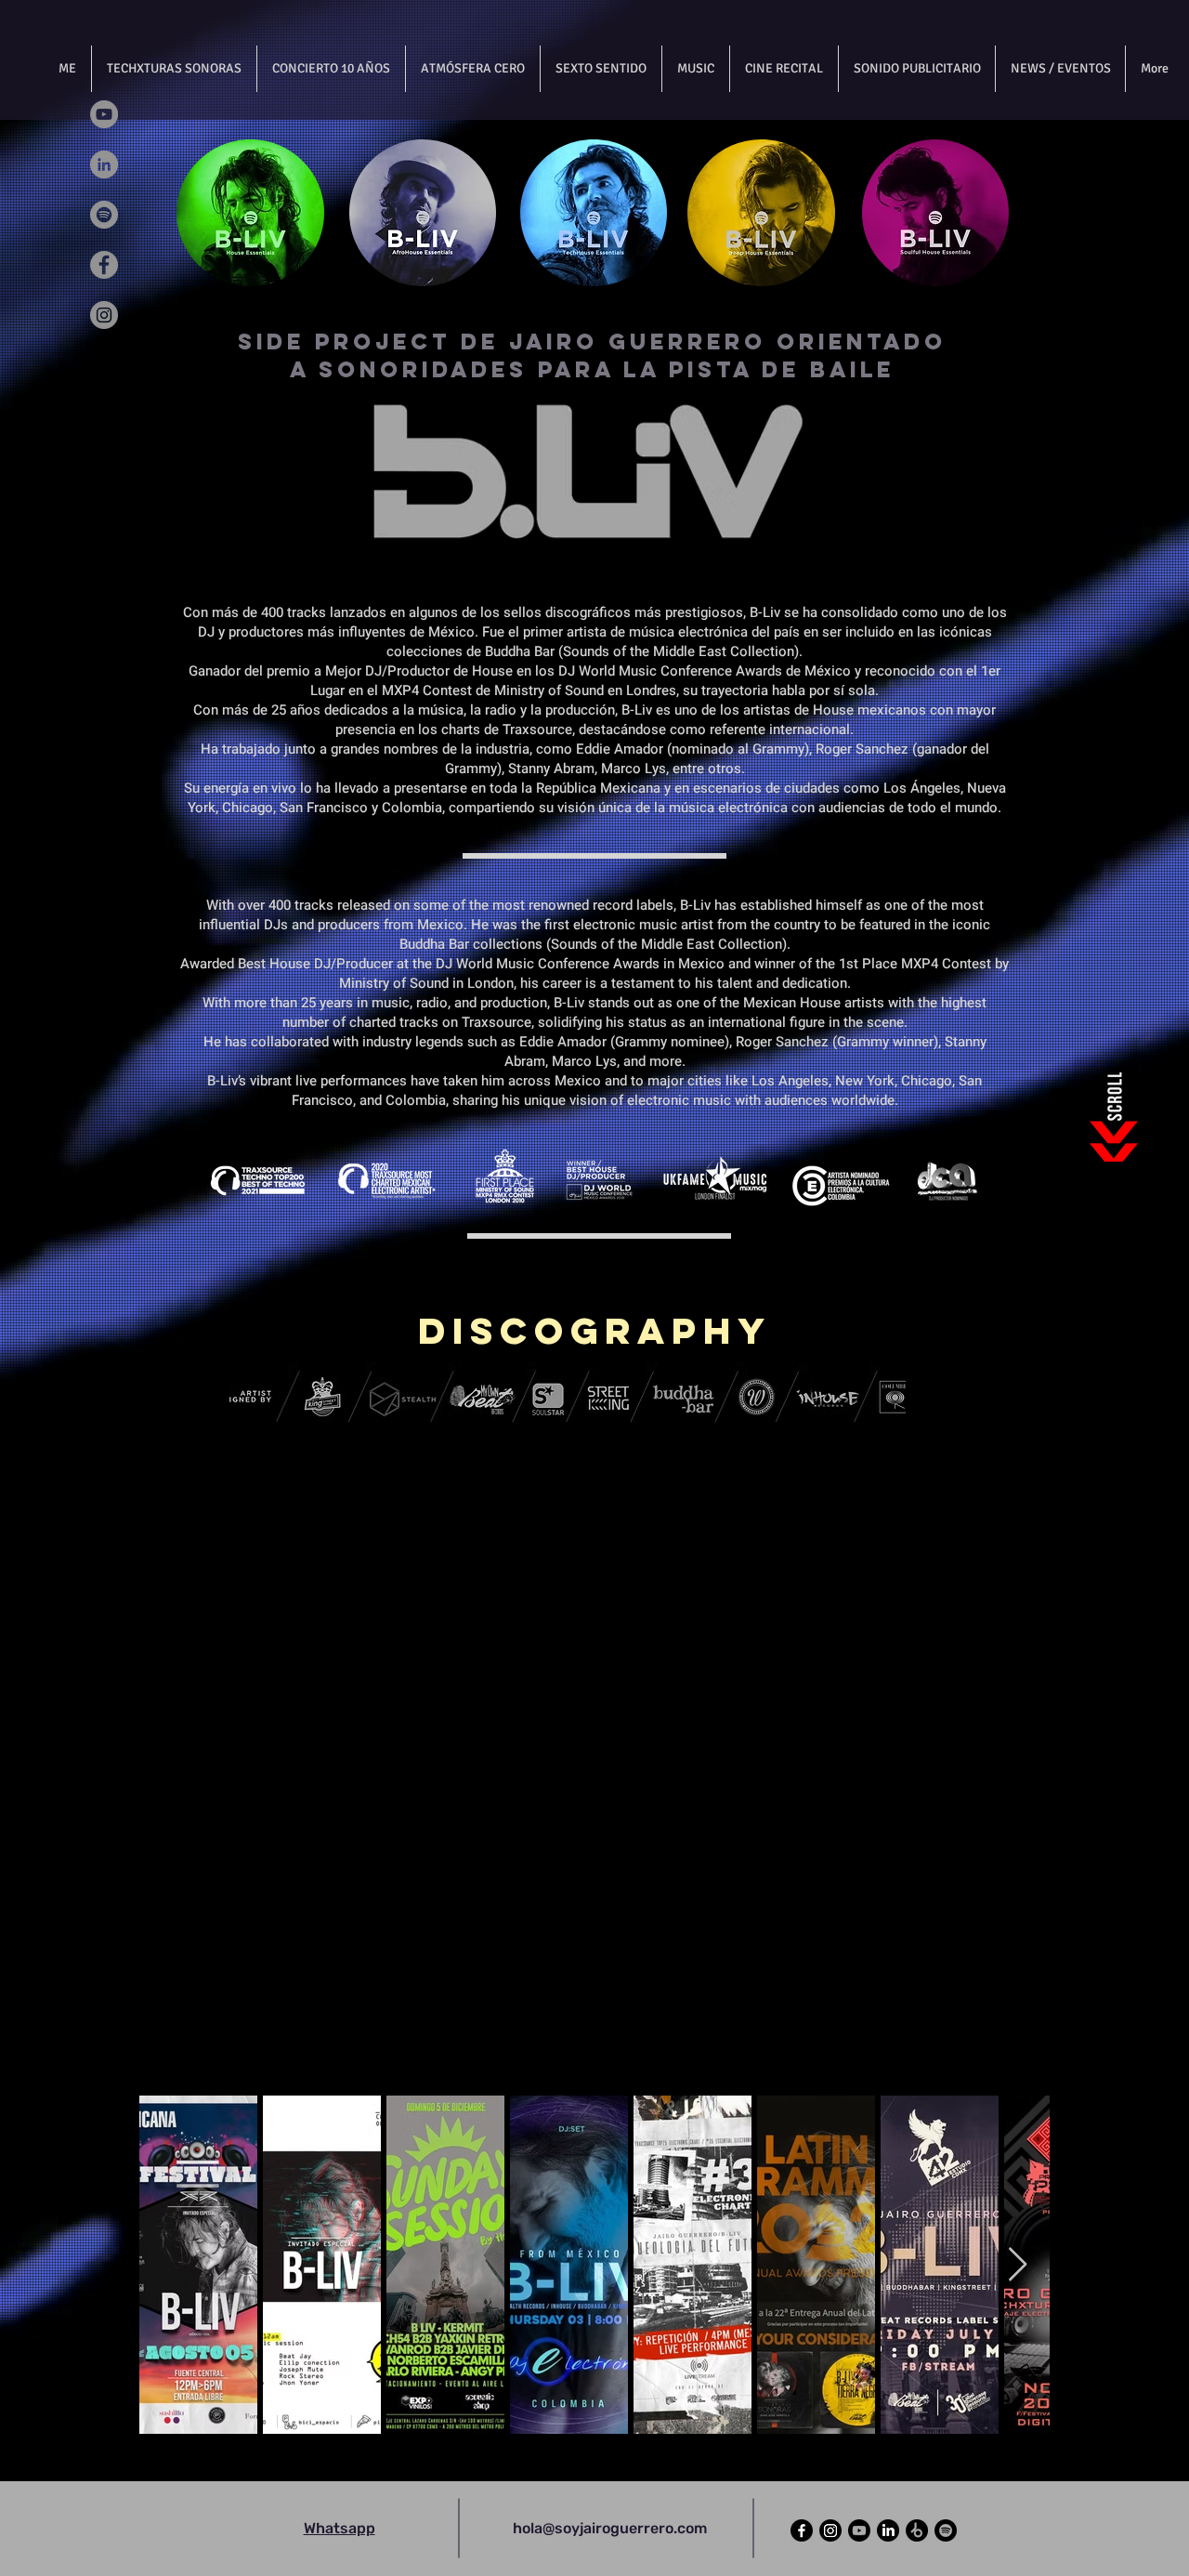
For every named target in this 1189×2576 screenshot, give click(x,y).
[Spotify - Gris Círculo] (104, 215)
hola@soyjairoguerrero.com (610, 2528)
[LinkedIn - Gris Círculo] (104, 164)
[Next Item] (1018, 2265)
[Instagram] (104, 315)
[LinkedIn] (888, 2530)
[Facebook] (104, 265)
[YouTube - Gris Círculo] (104, 114)
